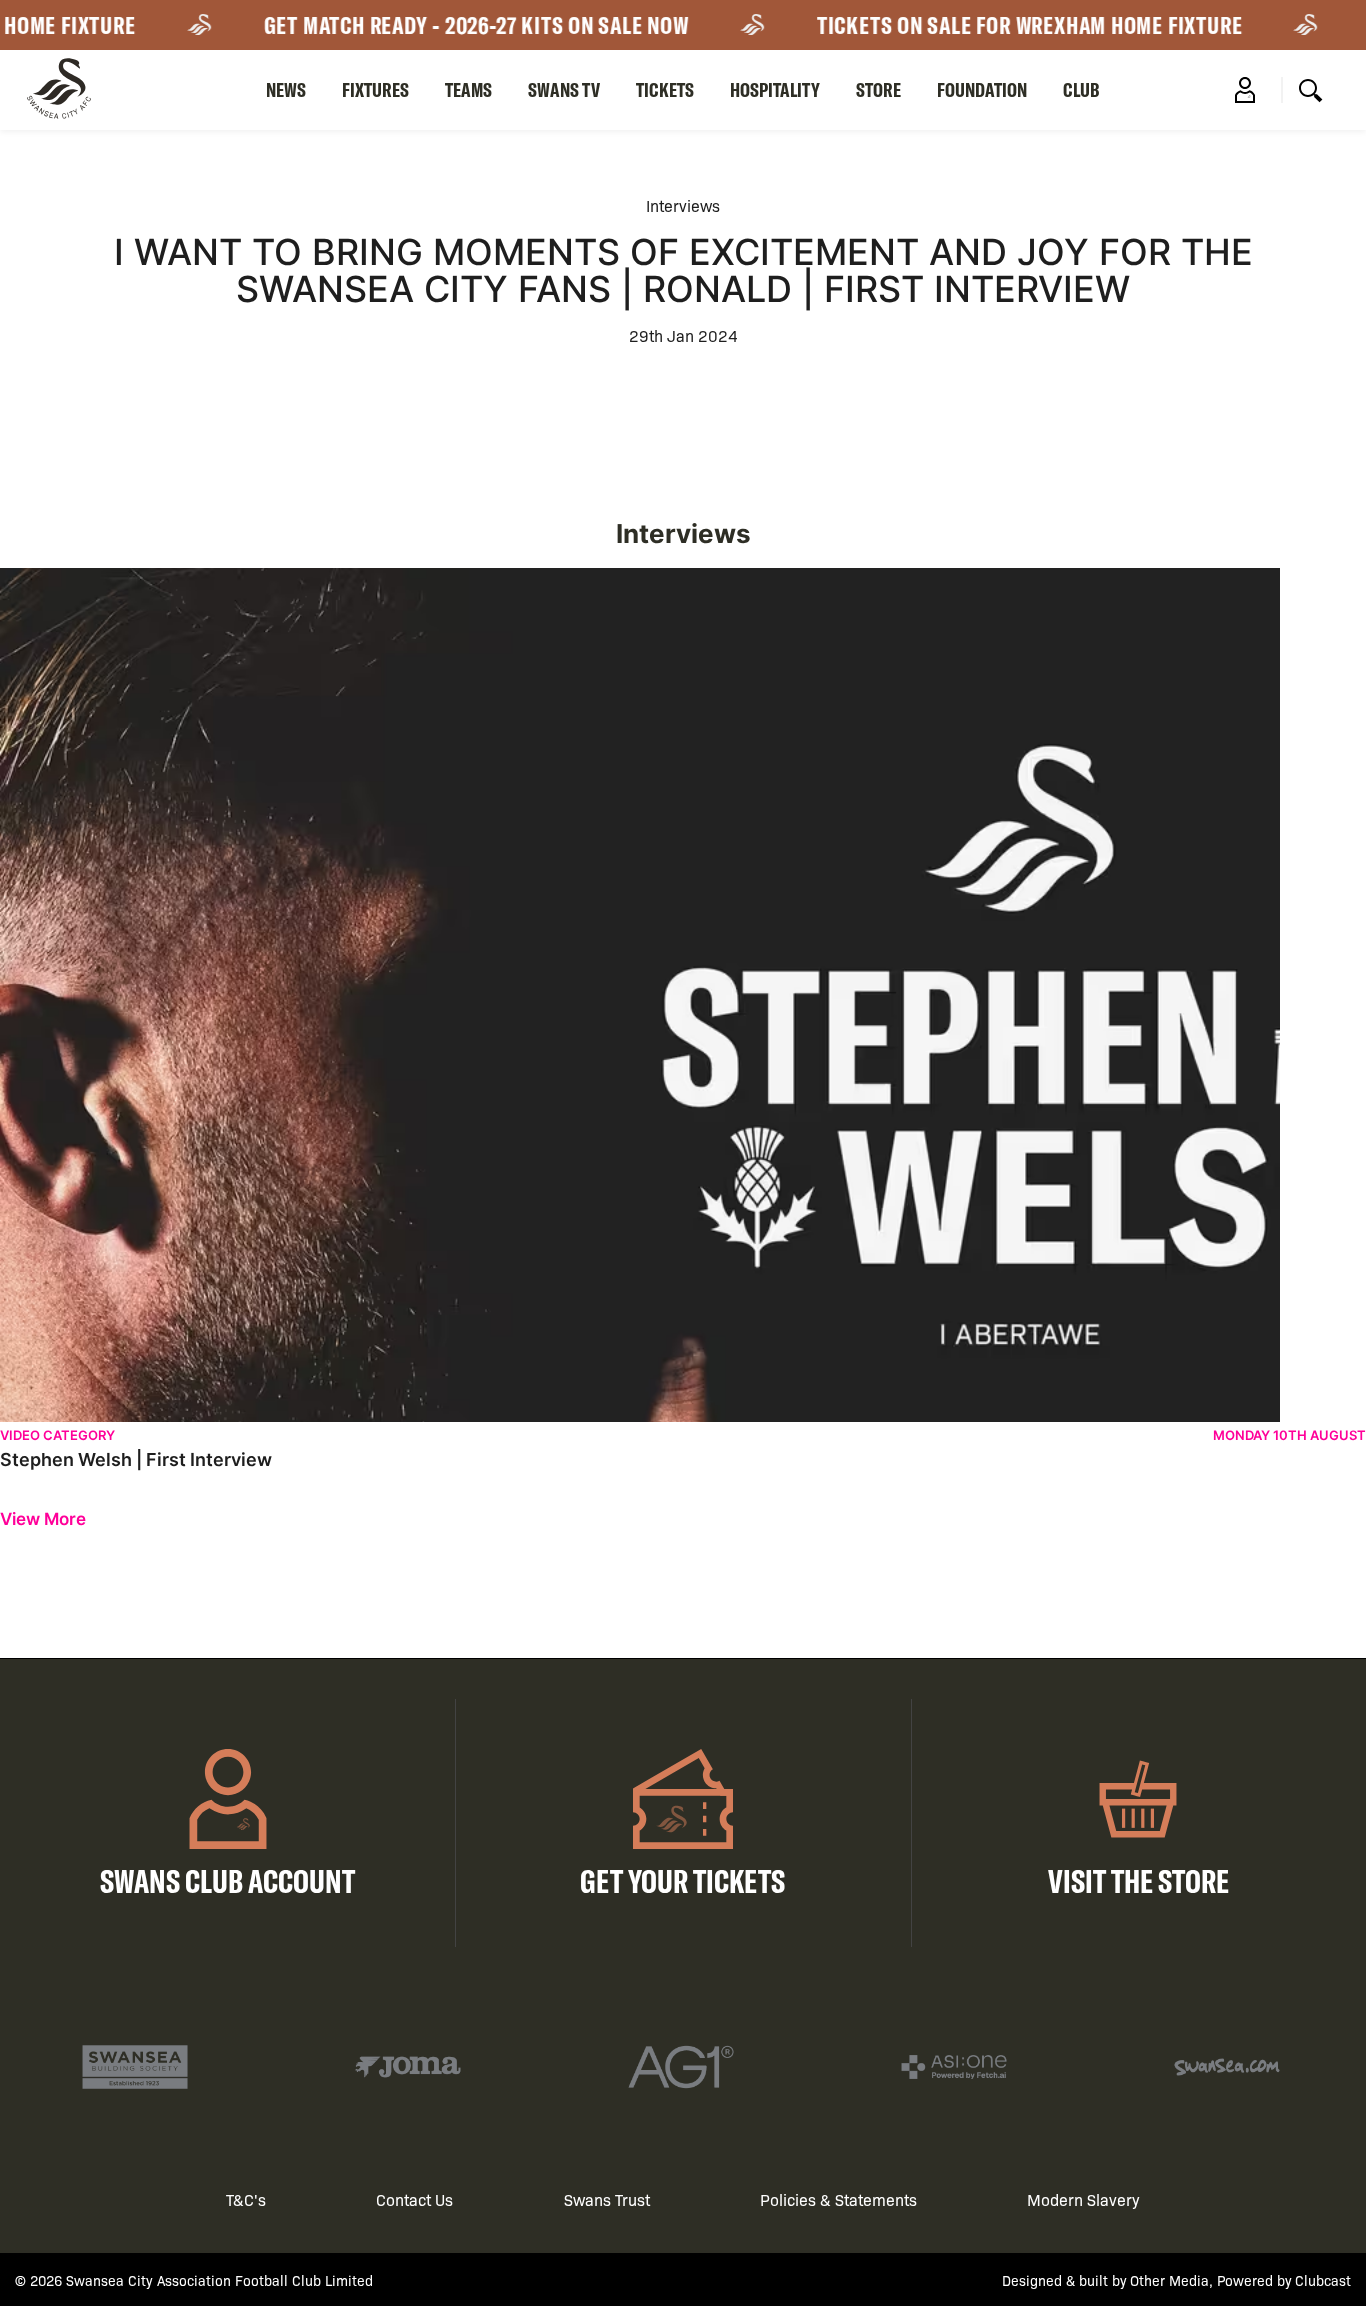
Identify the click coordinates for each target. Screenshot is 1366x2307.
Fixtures (375, 89)
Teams (468, 89)
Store (878, 89)
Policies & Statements (838, 2199)
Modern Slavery (1083, 2199)
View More (43, 1519)
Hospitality (775, 89)
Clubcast (1323, 2280)
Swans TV (564, 89)
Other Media (1169, 2280)
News (286, 89)
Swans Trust (607, 2199)
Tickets (665, 89)
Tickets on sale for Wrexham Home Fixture (1007, 25)
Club (1081, 89)
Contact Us (414, 2199)
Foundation (982, 89)
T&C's (246, 2199)
